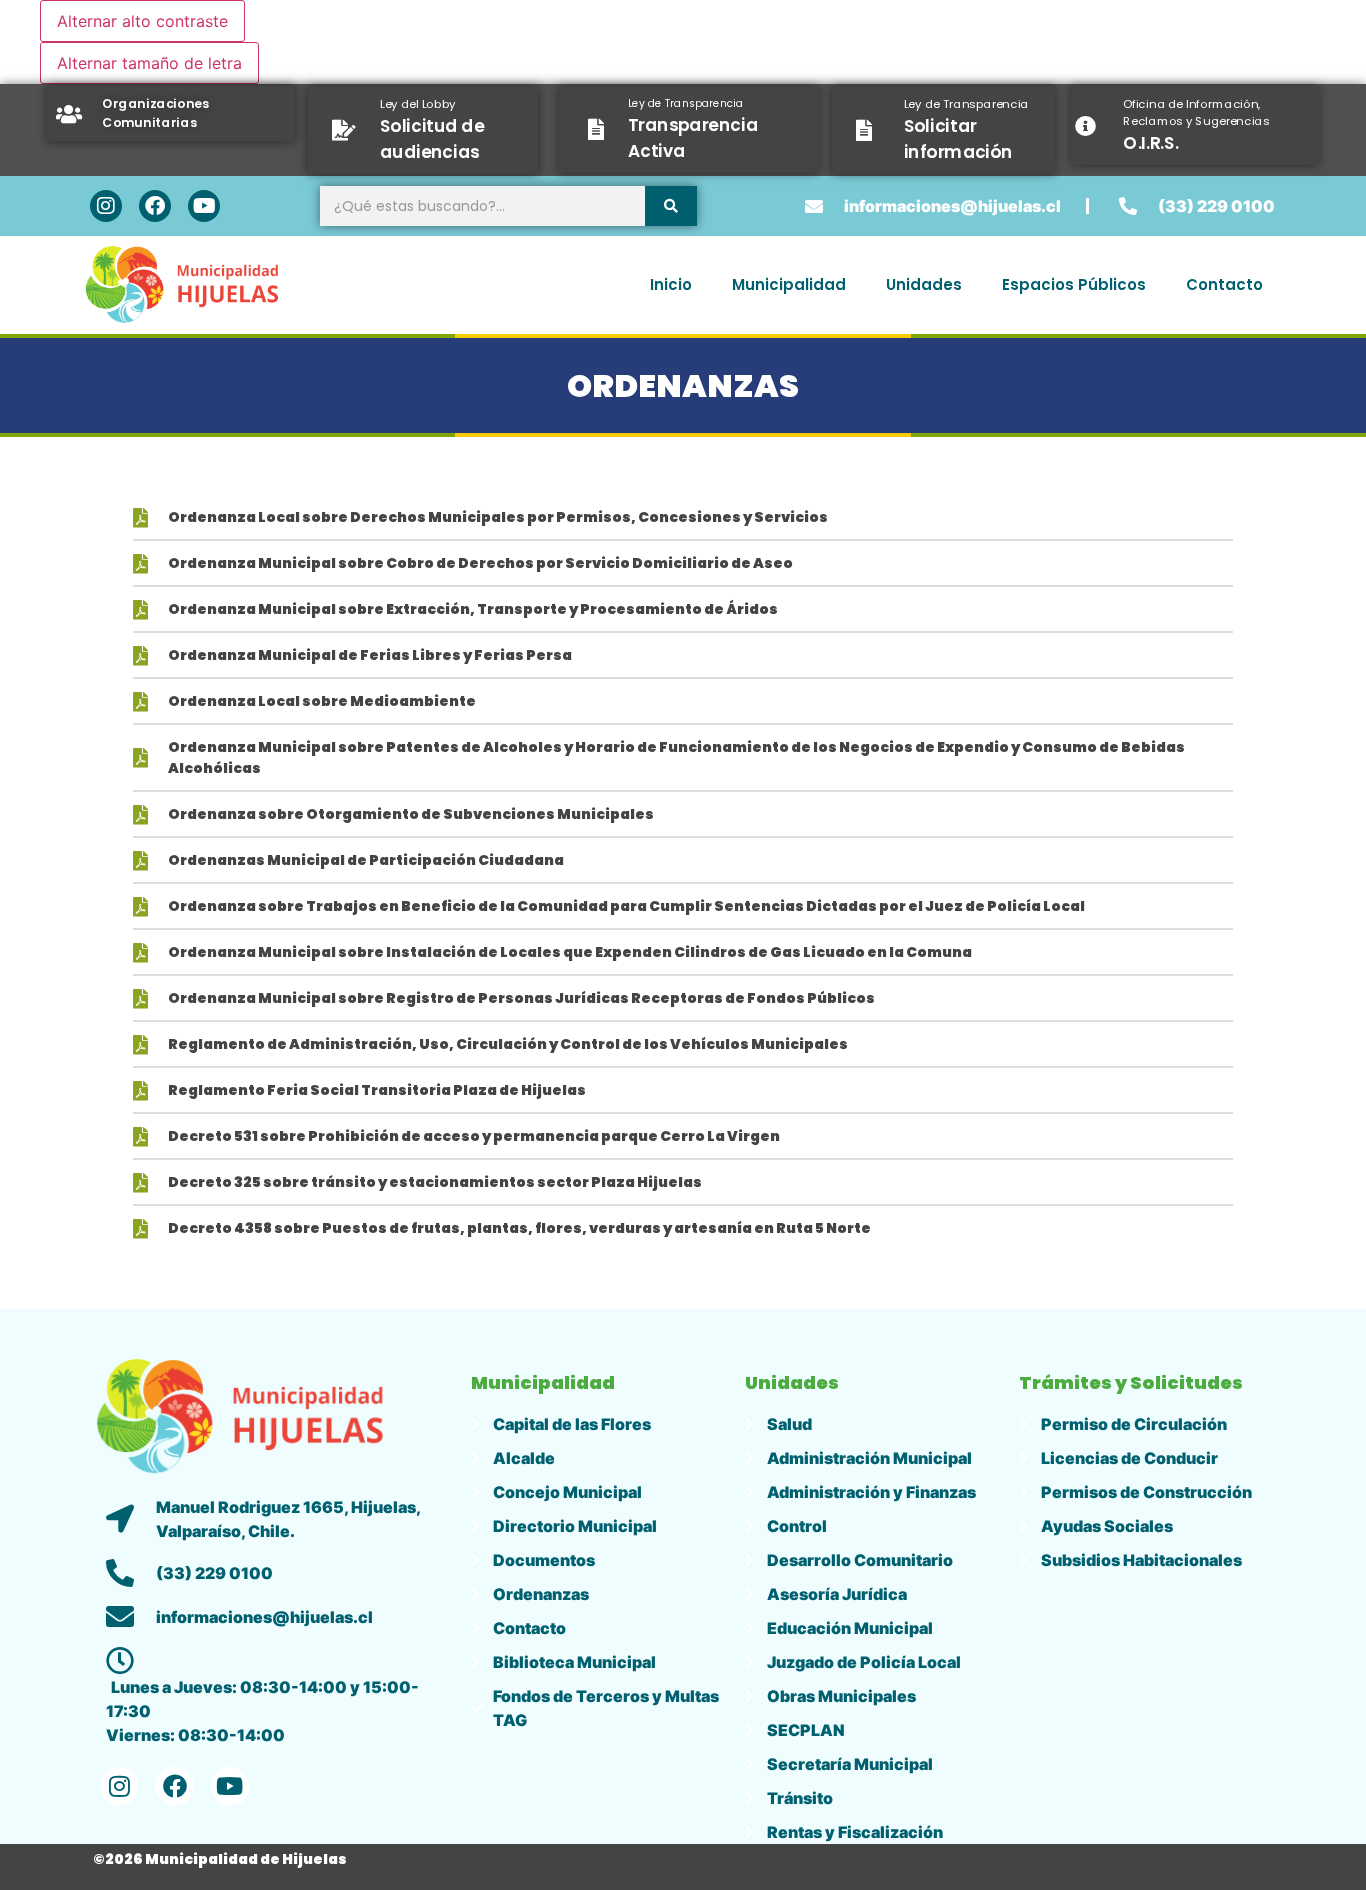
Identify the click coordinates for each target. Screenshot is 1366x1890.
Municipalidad (789, 284)
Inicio (671, 284)
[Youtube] (204, 206)
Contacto (1224, 284)
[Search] (671, 206)
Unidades (924, 284)
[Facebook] (155, 206)
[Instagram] (106, 206)
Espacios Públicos (1074, 284)
